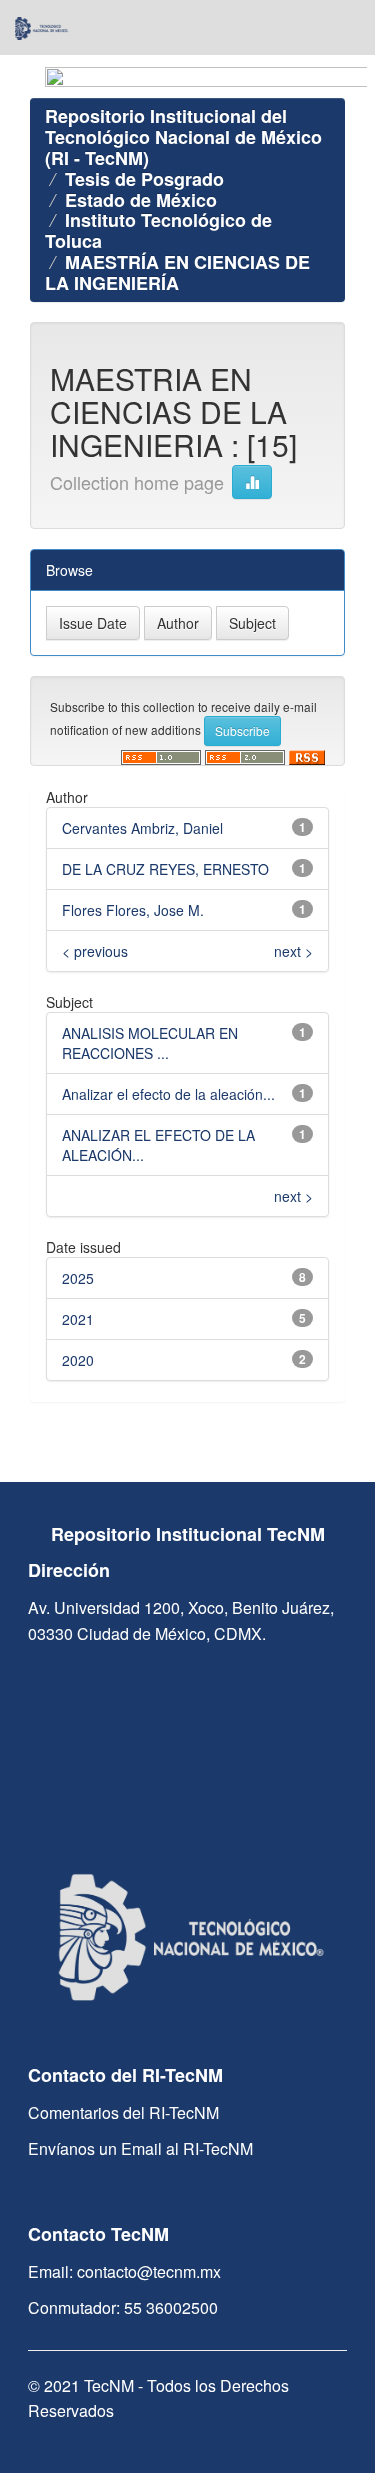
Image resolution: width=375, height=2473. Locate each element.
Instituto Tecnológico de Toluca (158, 230)
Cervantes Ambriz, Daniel (142, 828)
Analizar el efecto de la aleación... (168, 1094)
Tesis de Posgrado (144, 179)
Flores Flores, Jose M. (133, 910)
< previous (95, 951)
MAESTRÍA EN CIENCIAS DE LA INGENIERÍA (177, 272)
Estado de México (141, 200)
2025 (78, 1278)
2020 (78, 1360)
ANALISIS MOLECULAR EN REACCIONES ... (150, 1043)
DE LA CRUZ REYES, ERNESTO (165, 869)
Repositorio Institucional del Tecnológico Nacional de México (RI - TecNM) (183, 137)
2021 (78, 1319)
